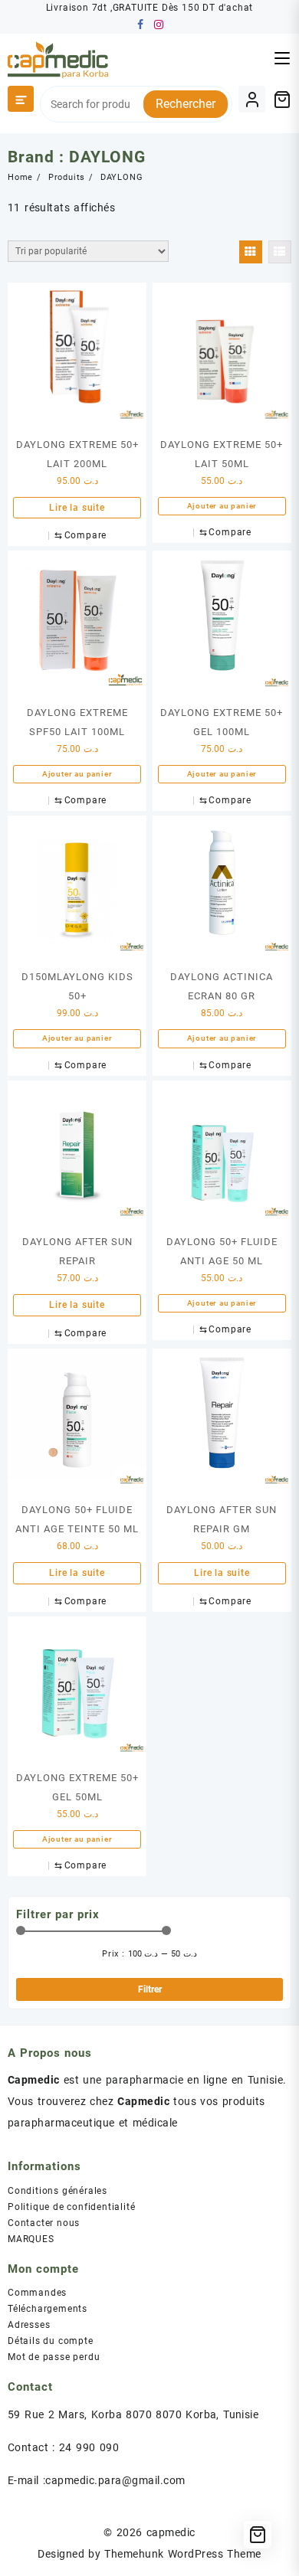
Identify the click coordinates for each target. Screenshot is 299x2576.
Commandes (37, 2293)
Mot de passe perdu (54, 2357)
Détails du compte (51, 2341)
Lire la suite (77, 508)
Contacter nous (44, 2223)
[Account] (252, 99)
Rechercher (186, 104)
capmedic (171, 2532)
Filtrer (150, 1989)
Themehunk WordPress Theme (182, 2554)
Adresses (29, 2325)
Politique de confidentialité (71, 2207)
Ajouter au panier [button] (222, 506)
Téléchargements (48, 2309)
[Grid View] (251, 252)
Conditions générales (58, 2191)
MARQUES (31, 2239)
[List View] (280, 252)
